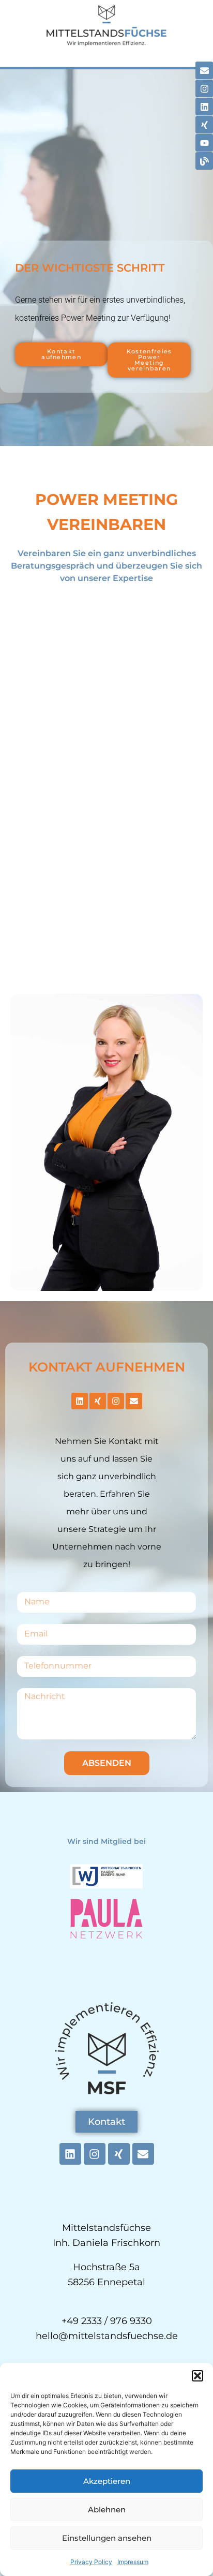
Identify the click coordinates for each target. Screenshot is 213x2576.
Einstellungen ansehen (107, 2538)
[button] (197, 2376)
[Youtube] (204, 143)
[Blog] (204, 161)
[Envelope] (204, 70)
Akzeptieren (107, 2481)
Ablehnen (107, 2510)
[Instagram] (204, 88)
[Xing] (204, 125)
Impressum (133, 2562)
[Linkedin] (204, 107)
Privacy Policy (91, 2562)
